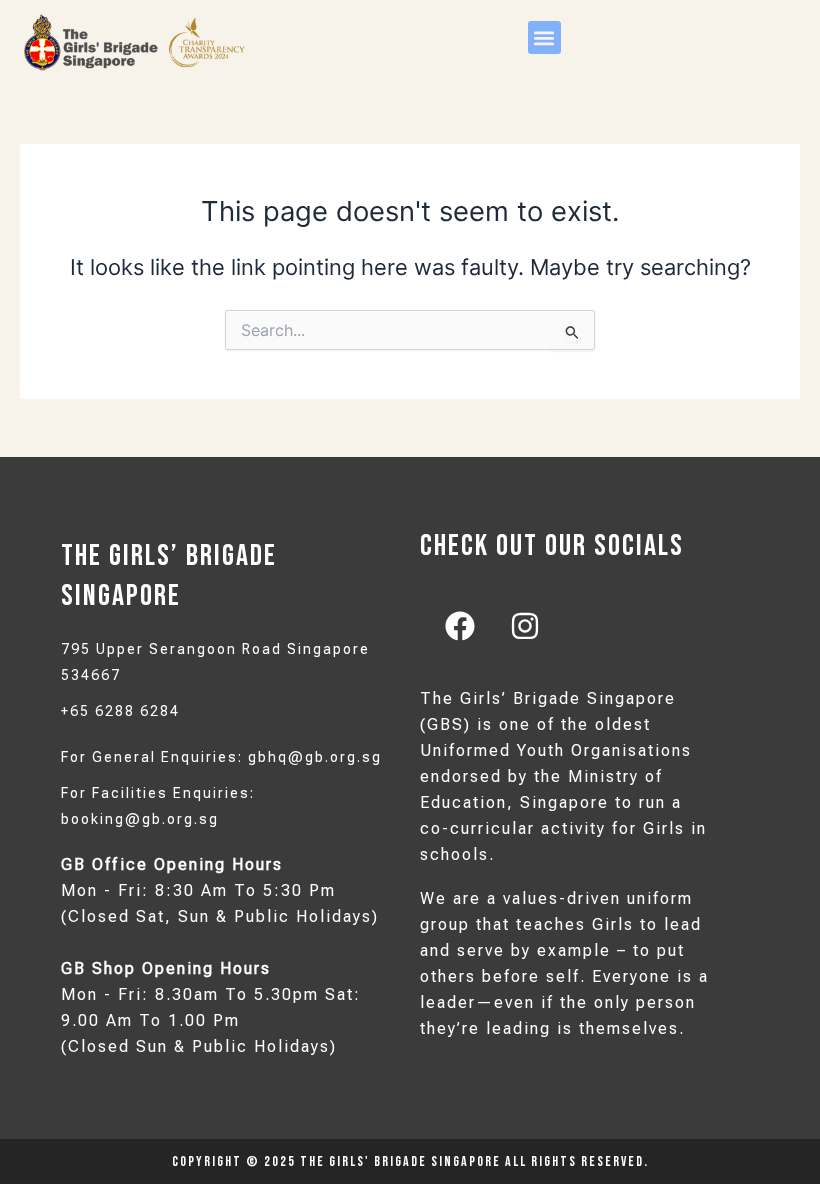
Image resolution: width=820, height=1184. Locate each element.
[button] (544, 37)
